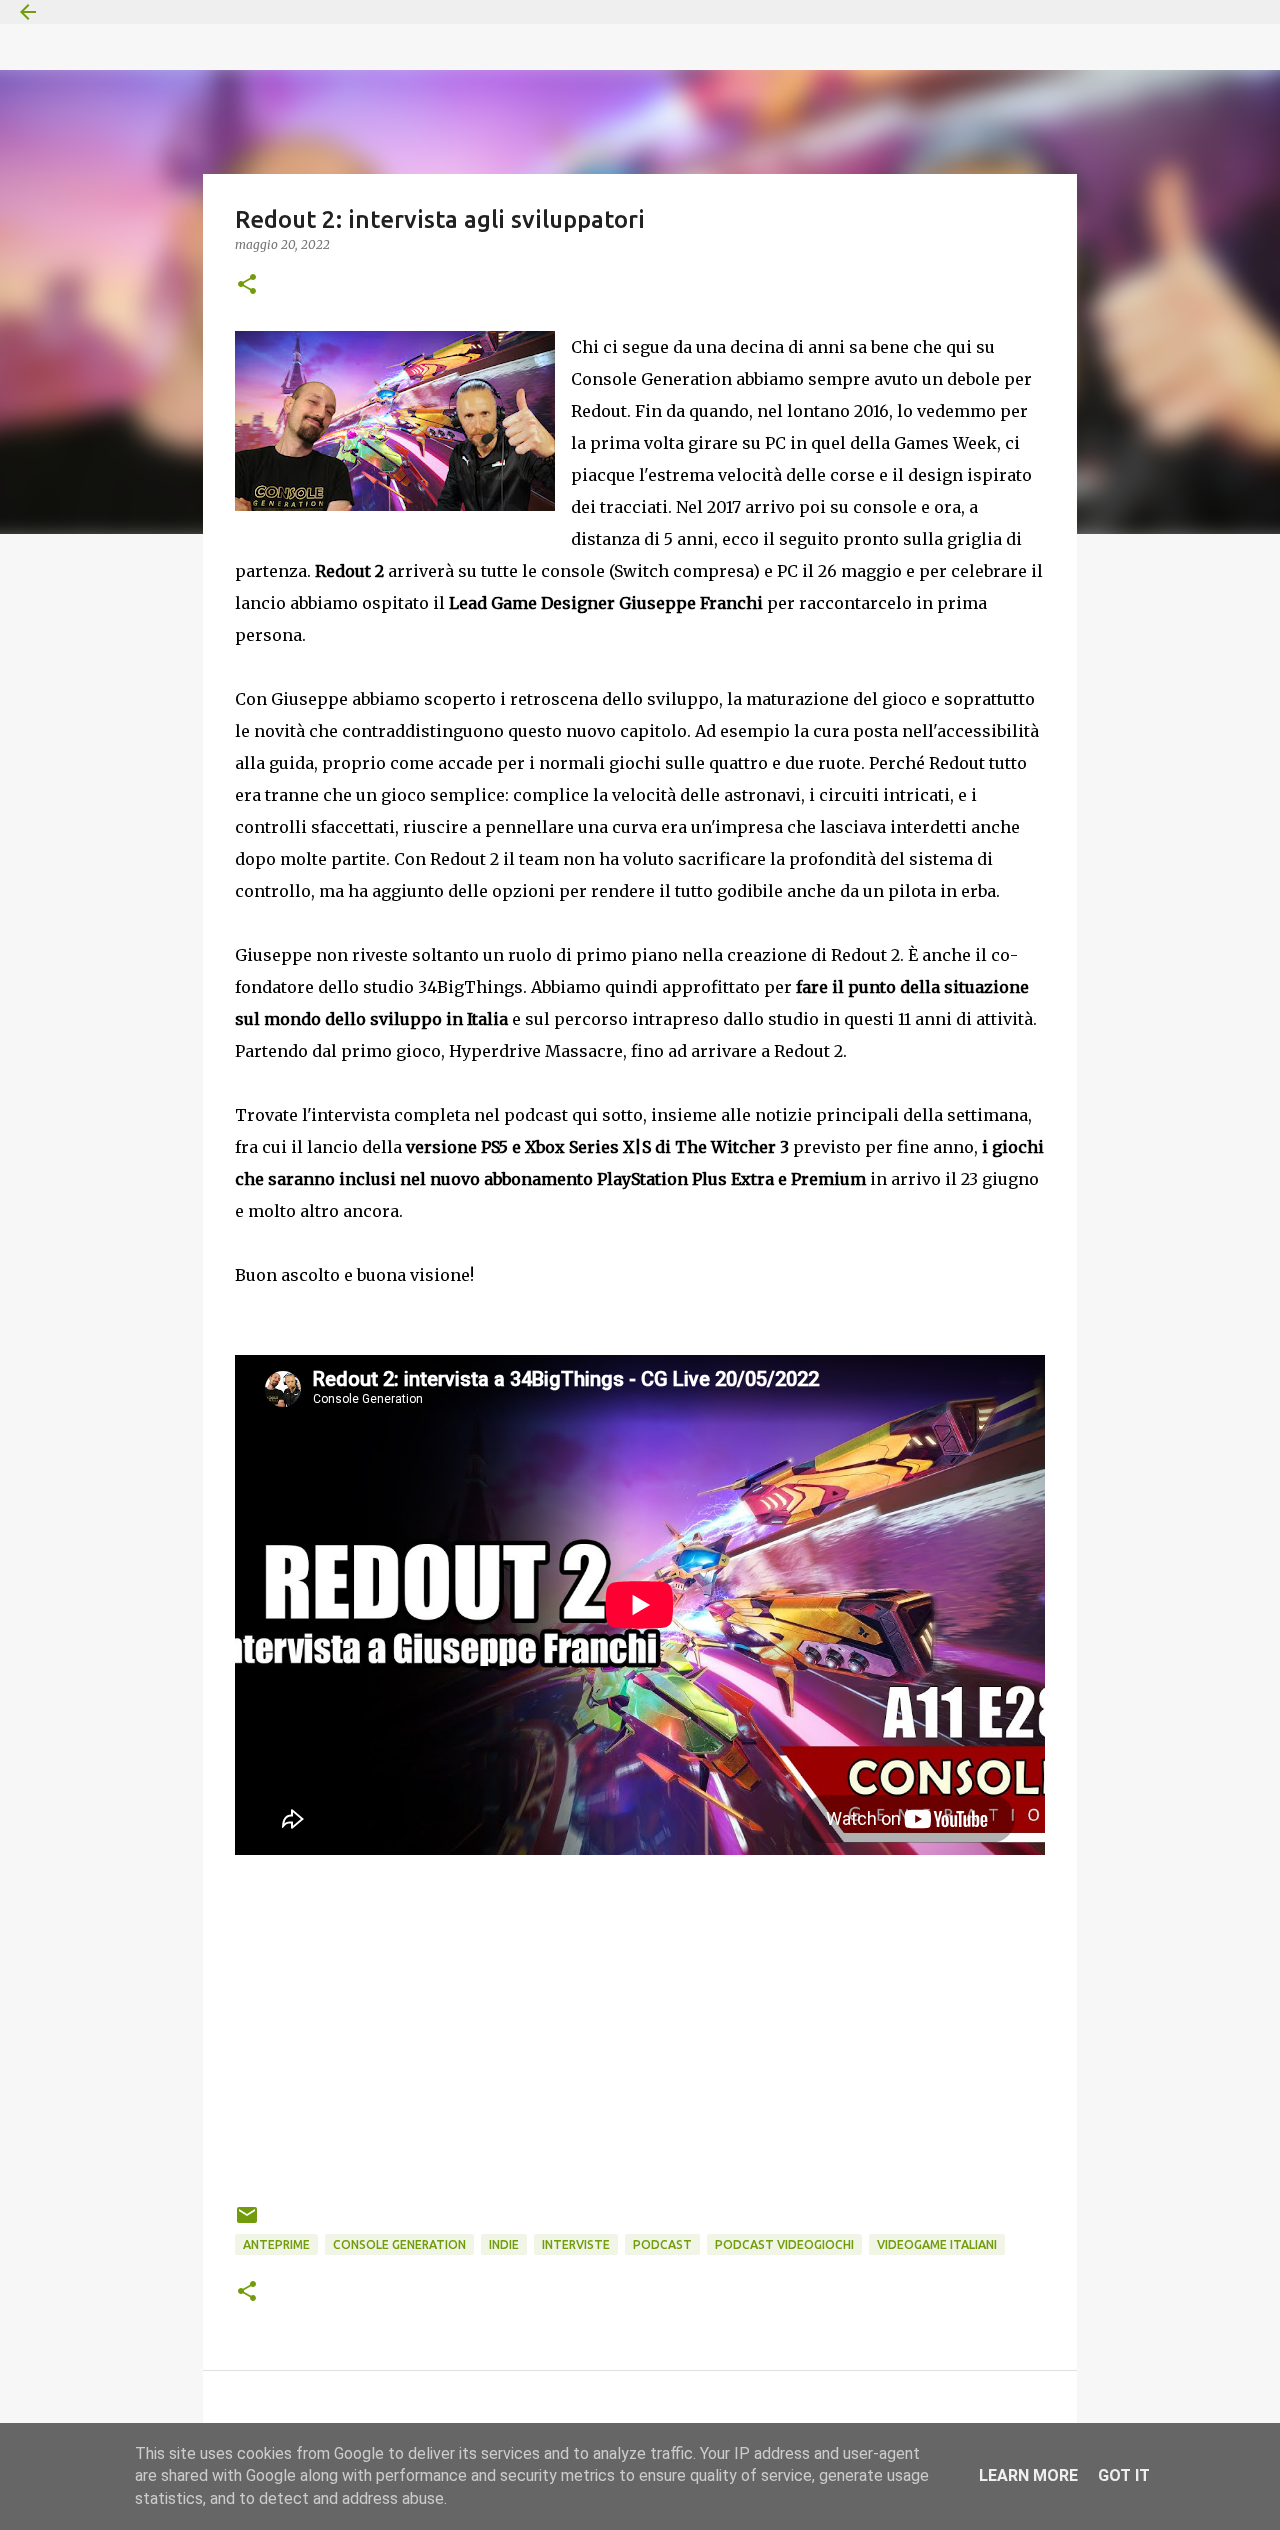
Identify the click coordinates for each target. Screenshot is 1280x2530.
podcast (662, 2244)
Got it (1124, 2475)
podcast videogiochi (784, 2244)
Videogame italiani (937, 2244)
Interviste (576, 2244)
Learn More (1028, 2475)
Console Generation (399, 2244)
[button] (247, 285)
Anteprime (276, 2244)
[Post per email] (247, 2222)
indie (504, 2244)
